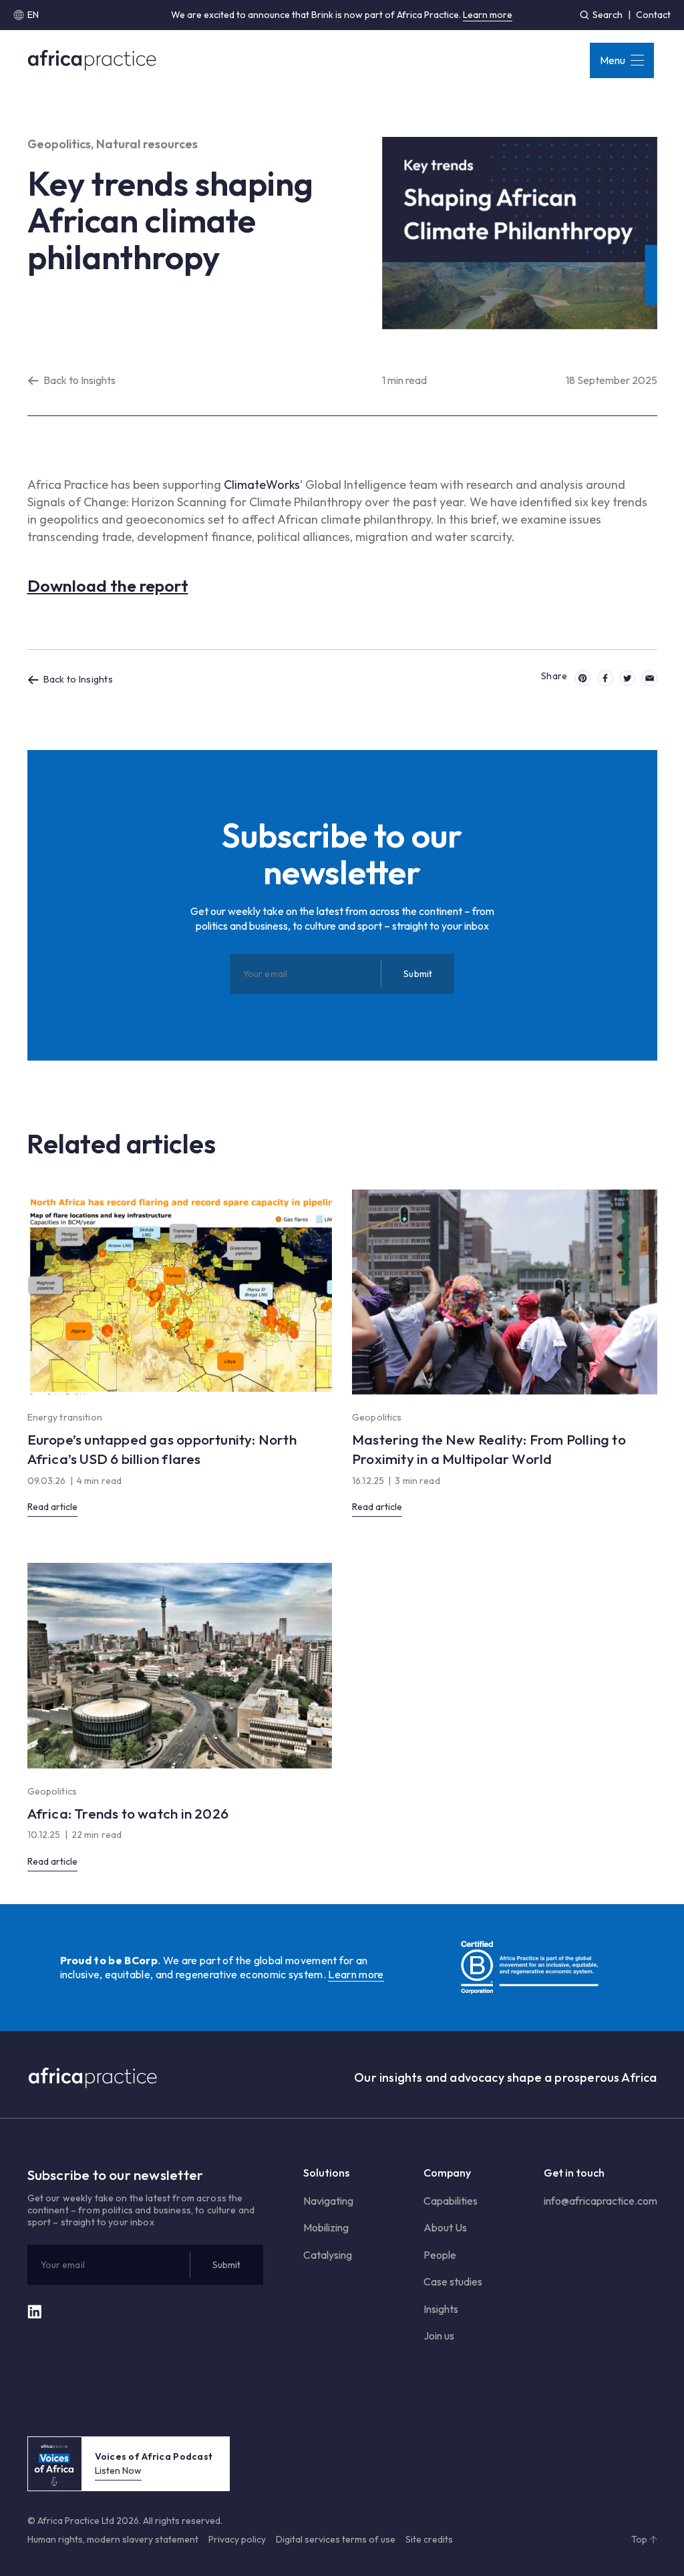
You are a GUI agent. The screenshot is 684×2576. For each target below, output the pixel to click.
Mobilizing (326, 2227)
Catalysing (328, 2255)
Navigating (328, 2201)
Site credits (429, 2539)
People (440, 2255)
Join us (439, 2336)
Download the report (108, 586)
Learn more (488, 15)
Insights (441, 2309)
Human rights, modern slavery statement (113, 2539)
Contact (653, 15)
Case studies (453, 2281)
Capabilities (451, 2201)
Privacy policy (237, 2539)
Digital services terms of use (336, 2539)
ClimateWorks (262, 485)
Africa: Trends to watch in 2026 (128, 1813)
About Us (445, 2227)
